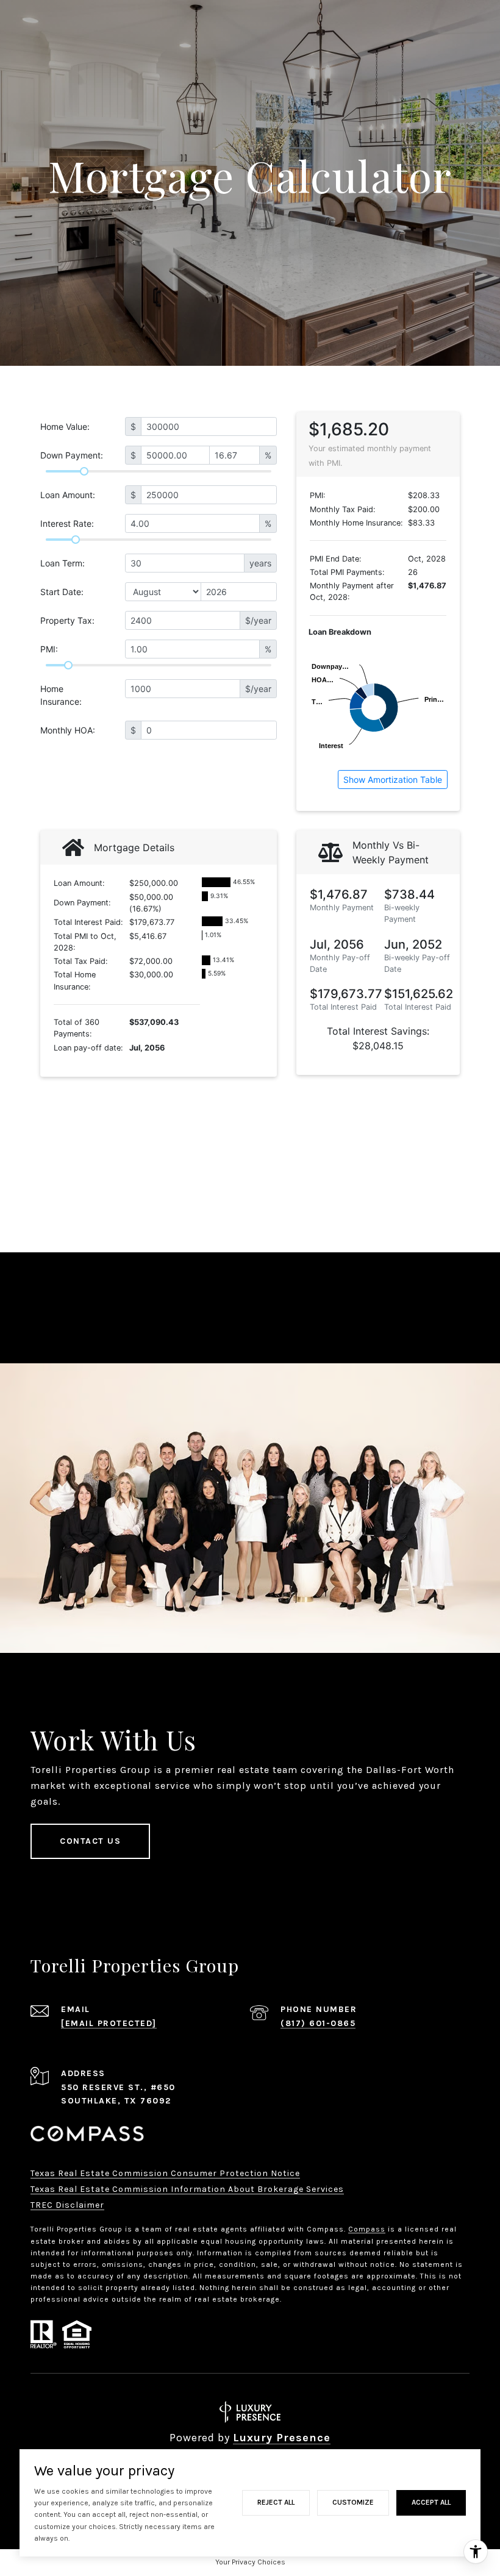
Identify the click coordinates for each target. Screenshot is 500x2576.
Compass (367, 2229)
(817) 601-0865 (318, 2023)
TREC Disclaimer (67, 2205)
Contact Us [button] (90, 1841)
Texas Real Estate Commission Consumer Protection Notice (165, 2173)
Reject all (276, 2502)
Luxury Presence (282, 2438)
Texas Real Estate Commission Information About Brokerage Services (187, 2189)
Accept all (431, 2502)
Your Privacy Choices (250, 2562)
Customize (353, 2502)
